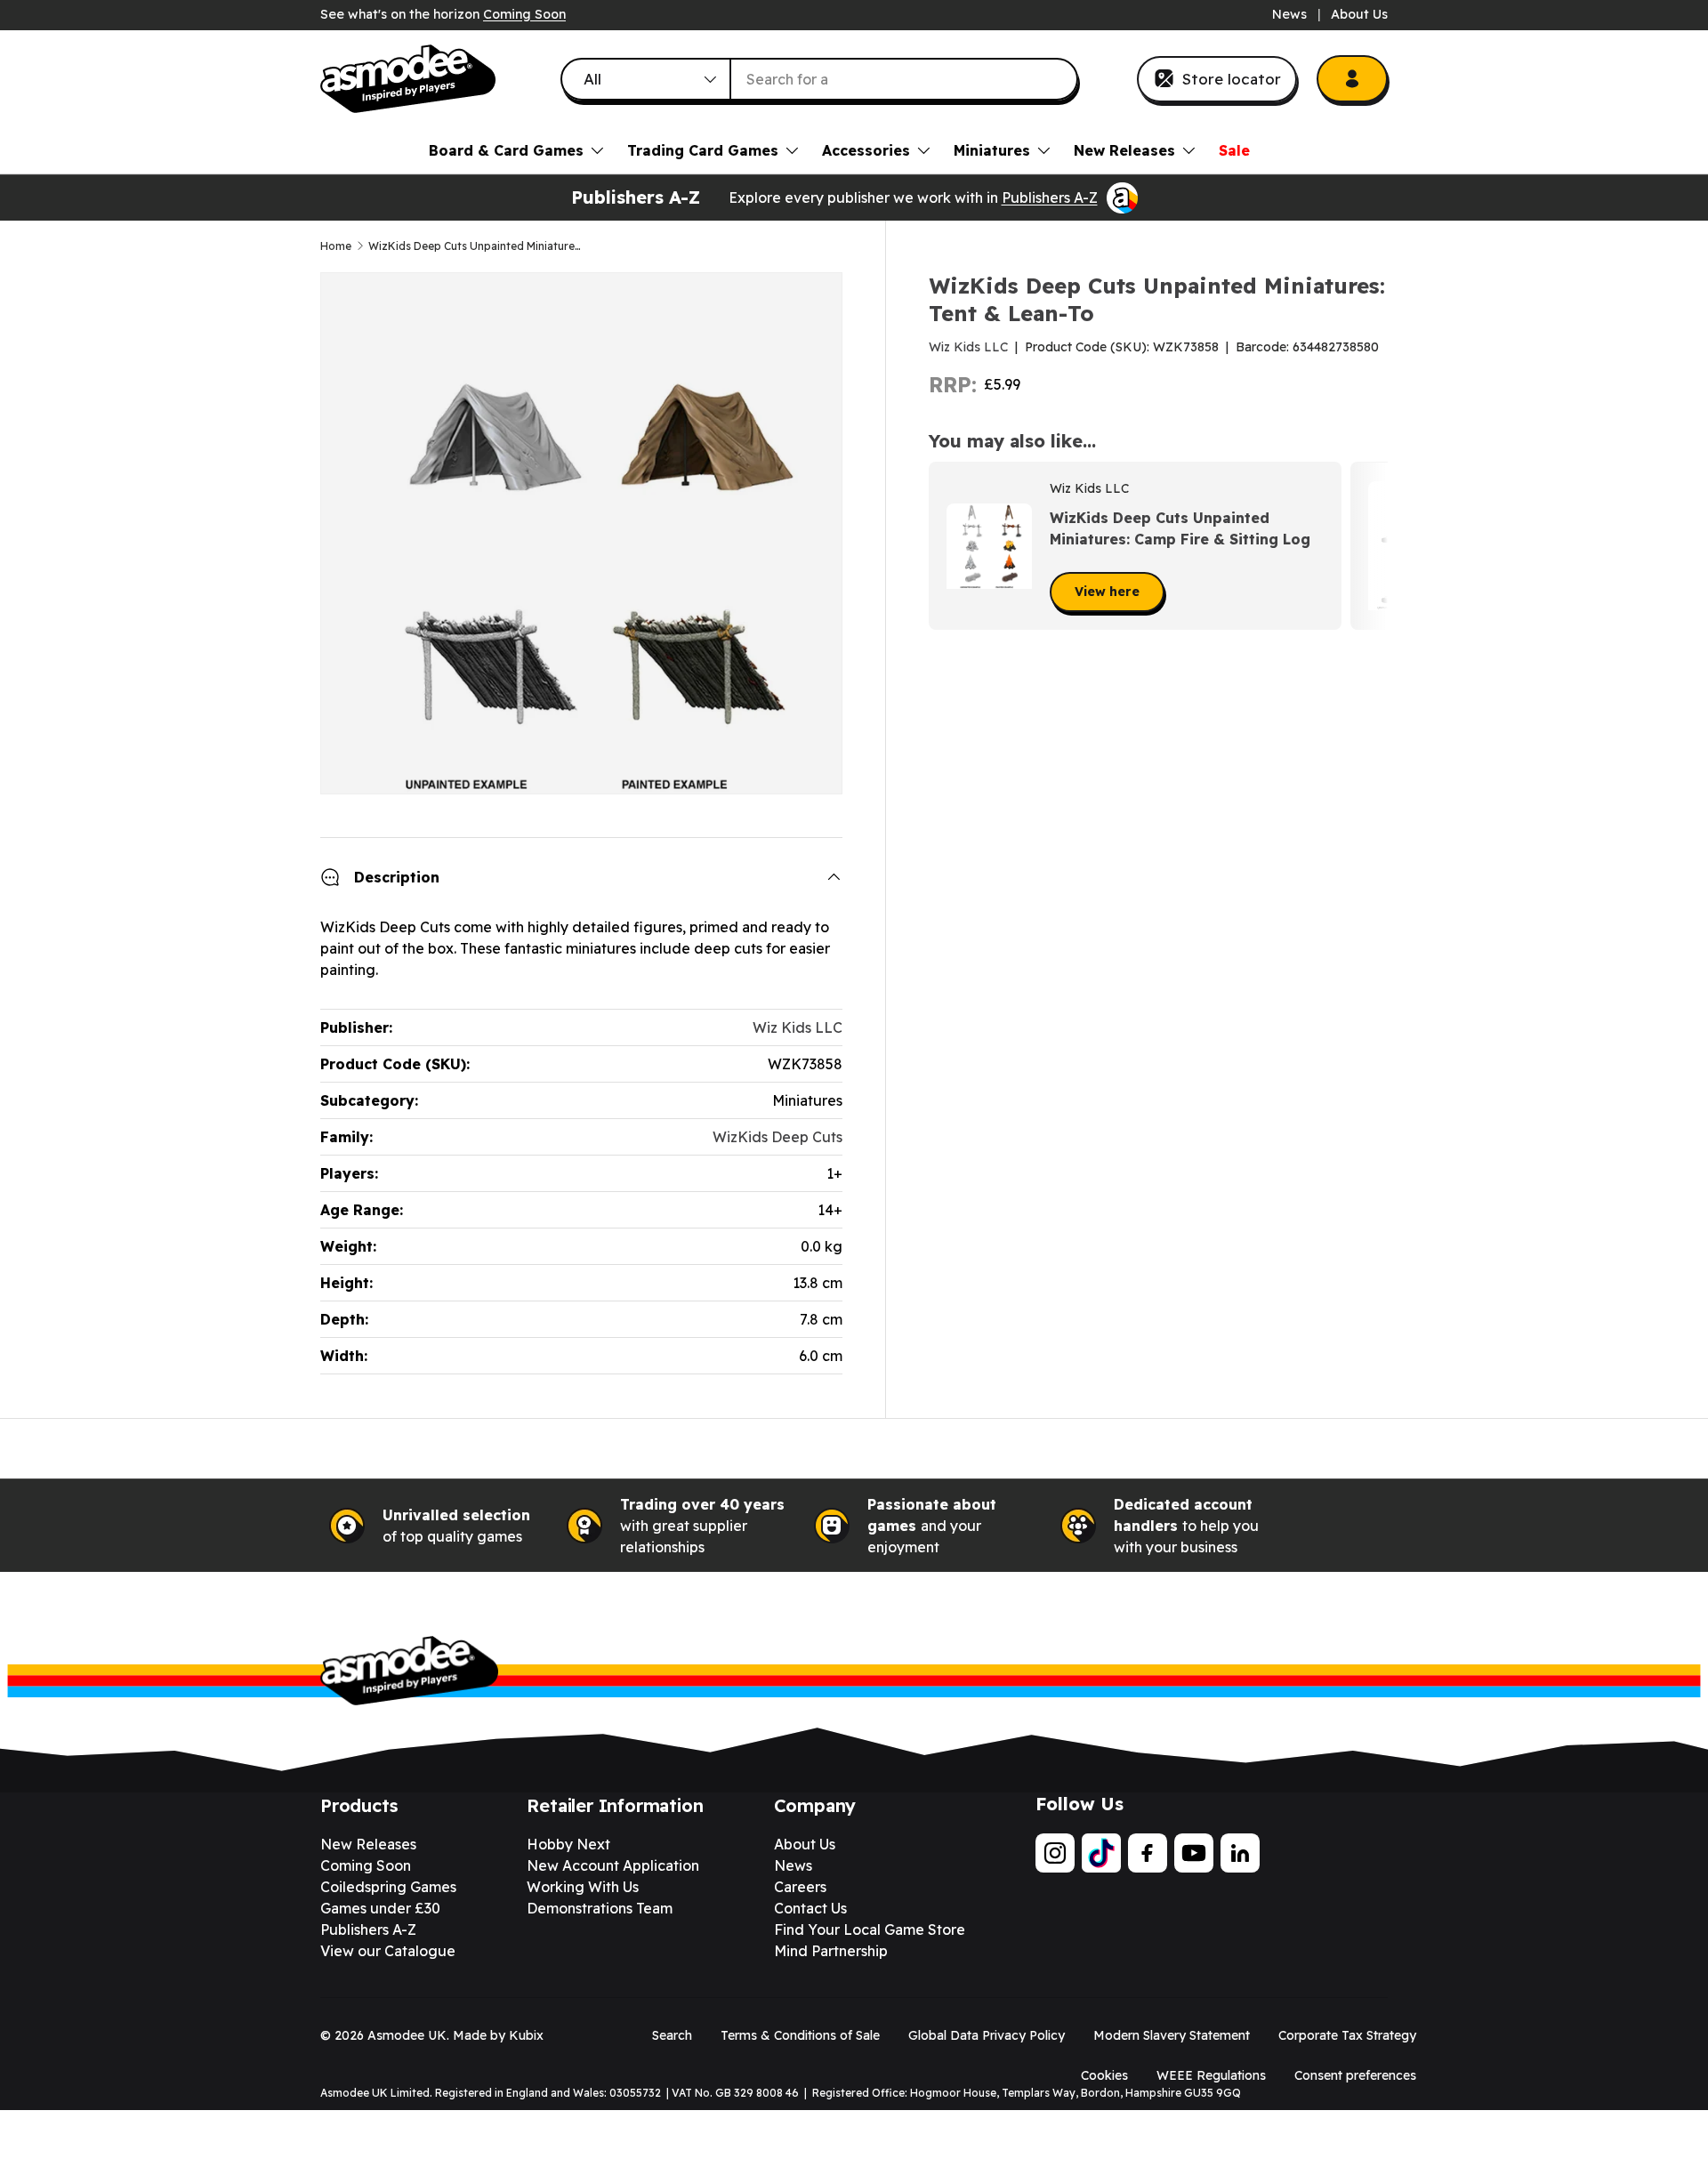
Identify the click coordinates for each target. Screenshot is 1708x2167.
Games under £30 (380, 1908)
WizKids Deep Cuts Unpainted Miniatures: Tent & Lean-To (475, 246)
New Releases (1124, 150)
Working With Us (583, 1887)
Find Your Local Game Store (870, 1929)
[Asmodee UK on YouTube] (1194, 1853)
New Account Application (613, 1865)
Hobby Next (568, 1844)
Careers (800, 1887)
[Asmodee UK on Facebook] (1148, 1853)
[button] (1368, 546)
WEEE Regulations (1211, 2075)
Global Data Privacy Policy (987, 2035)
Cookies (1104, 2075)
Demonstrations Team (600, 1908)
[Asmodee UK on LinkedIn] (1240, 1853)
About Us (1359, 14)
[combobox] (819, 79)
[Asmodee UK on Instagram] (1055, 1853)
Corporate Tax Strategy (1347, 2035)
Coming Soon (524, 14)
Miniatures (992, 150)
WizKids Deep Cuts (777, 1137)
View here (1107, 592)
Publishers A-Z (1050, 197)
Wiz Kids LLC (968, 347)
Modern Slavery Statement (1172, 2035)
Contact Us (810, 1908)
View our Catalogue (388, 1951)
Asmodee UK (407, 2035)
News (1289, 14)
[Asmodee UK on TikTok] (1101, 1853)
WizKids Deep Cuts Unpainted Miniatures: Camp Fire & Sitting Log (1180, 528)
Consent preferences (1355, 2075)
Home (336, 246)
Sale (1234, 150)
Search (672, 2035)
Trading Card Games (703, 150)
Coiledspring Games (388, 1887)
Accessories (866, 150)
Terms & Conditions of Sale (800, 2035)
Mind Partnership (831, 1951)
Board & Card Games (506, 150)
